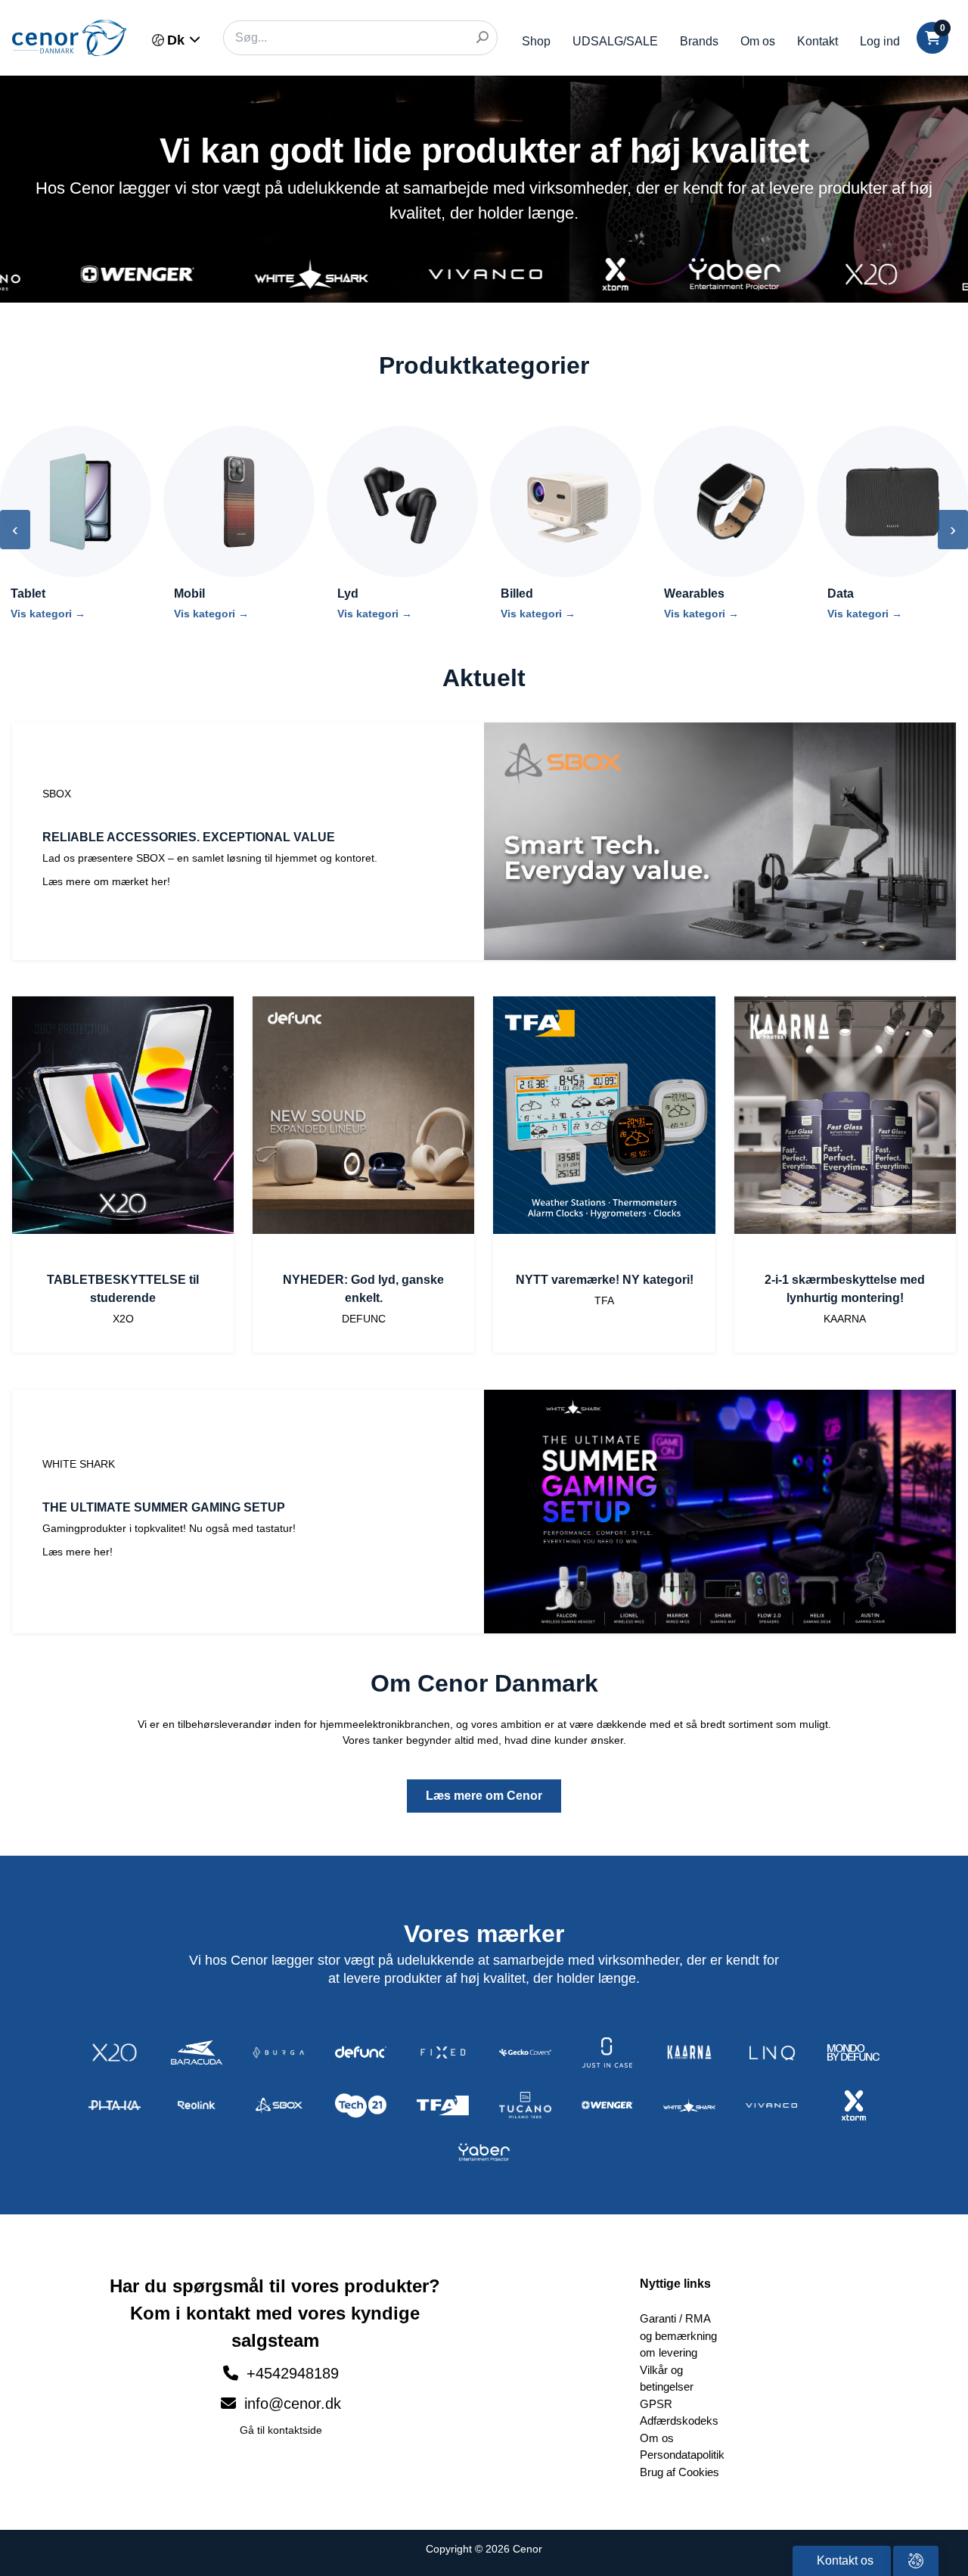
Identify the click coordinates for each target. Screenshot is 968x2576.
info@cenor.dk (290, 2404)
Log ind (880, 41)
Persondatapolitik (682, 2455)
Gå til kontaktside (281, 2430)
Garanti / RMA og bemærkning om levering (678, 2335)
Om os (758, 41)
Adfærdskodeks (679, 2421)
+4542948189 (293, 2373)
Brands (699, 41)
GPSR (656, 2404)
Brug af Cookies (679, 2472)
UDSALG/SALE (615, 41)
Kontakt (818, 41)
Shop (536, 41)
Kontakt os (844, 2560)
